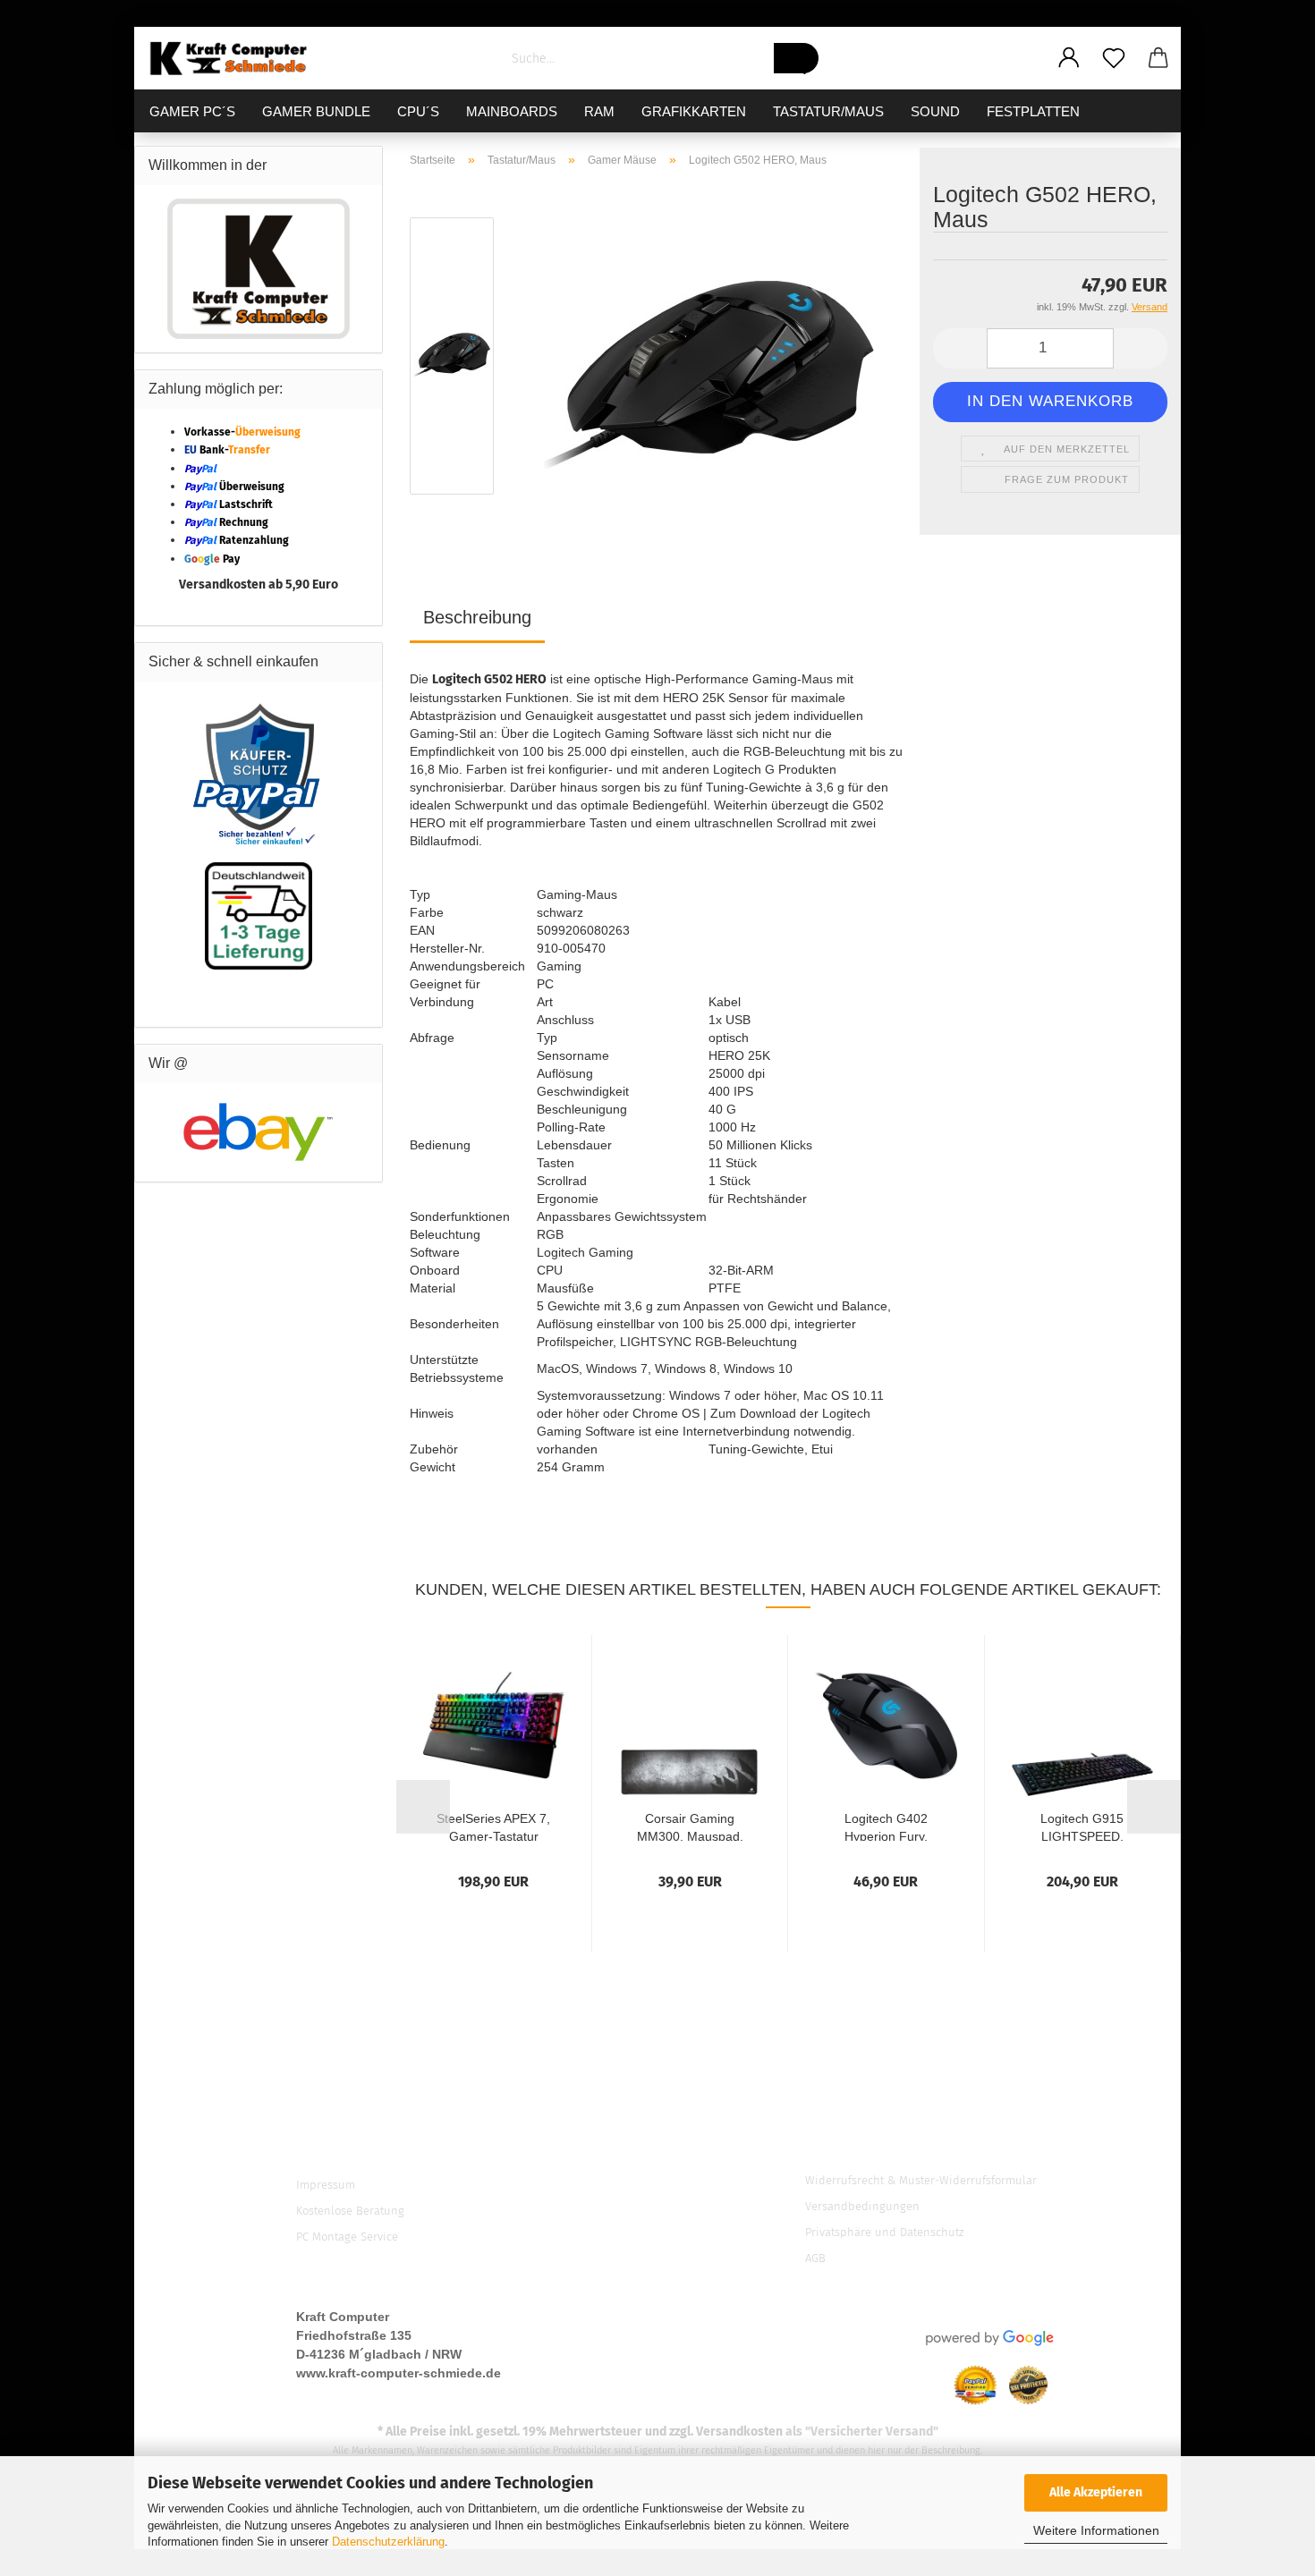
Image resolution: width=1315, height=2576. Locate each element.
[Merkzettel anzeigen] (1114, 58)
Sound (935, 111)
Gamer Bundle (316, 111)
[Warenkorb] (1158, 58)
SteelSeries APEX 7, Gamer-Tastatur (493, 1826)
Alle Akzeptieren (1096, 2492)
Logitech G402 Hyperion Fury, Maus (886, 1826)
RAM (599, 111)
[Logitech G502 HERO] (709, 360)
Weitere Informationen (1096, 2530)
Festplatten (1033, 111)
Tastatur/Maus (828, 111)
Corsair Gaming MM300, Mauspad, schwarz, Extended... (690, 1826)
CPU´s (418, 111)
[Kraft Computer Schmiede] (236, 58)
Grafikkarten (694, 111)
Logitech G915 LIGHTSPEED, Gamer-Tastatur (1082, 1826)
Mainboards (512, 111)
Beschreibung (477, 617)
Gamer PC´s (192, 111)
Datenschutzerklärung (388, 2542)
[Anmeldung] (1069, 58)
